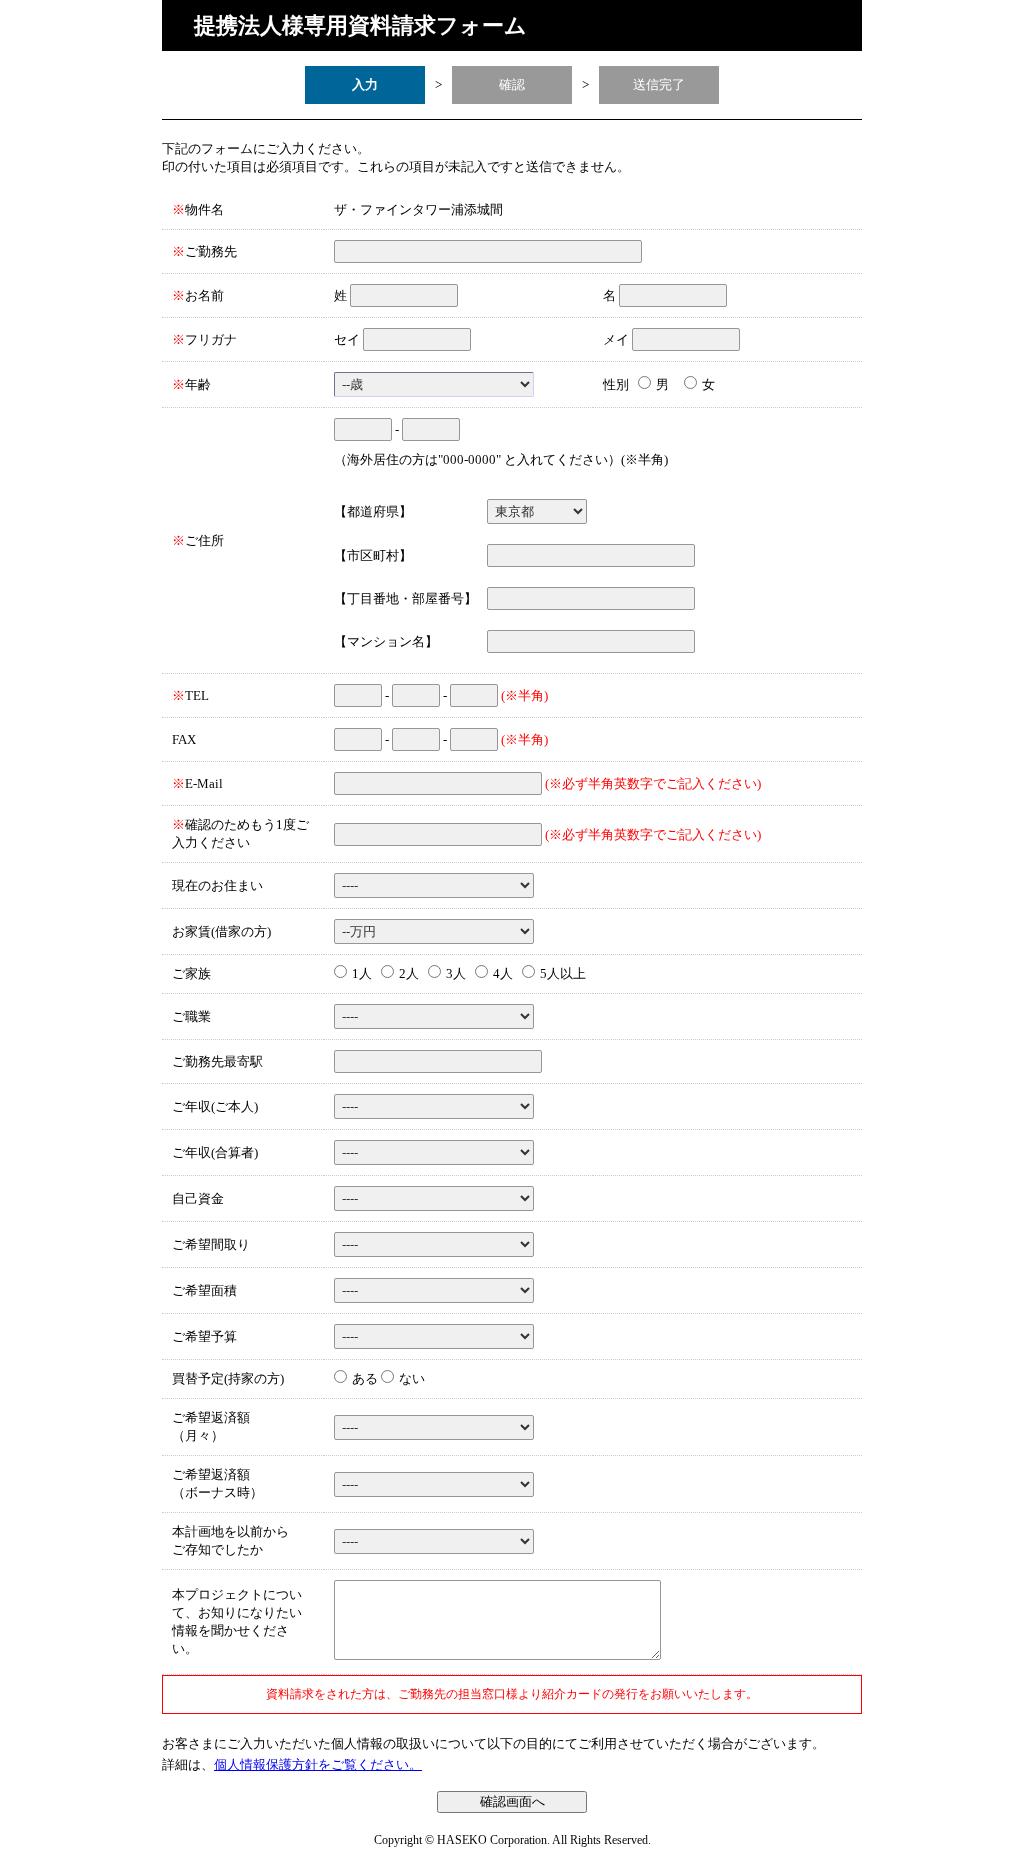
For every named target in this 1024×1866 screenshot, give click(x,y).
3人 (456, 973)
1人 (362, 973)
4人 (503, 973)
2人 (409, 973)
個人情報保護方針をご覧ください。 (318, 1764)
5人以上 (563, 973)
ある (363, 1378)
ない (410, 1378)
